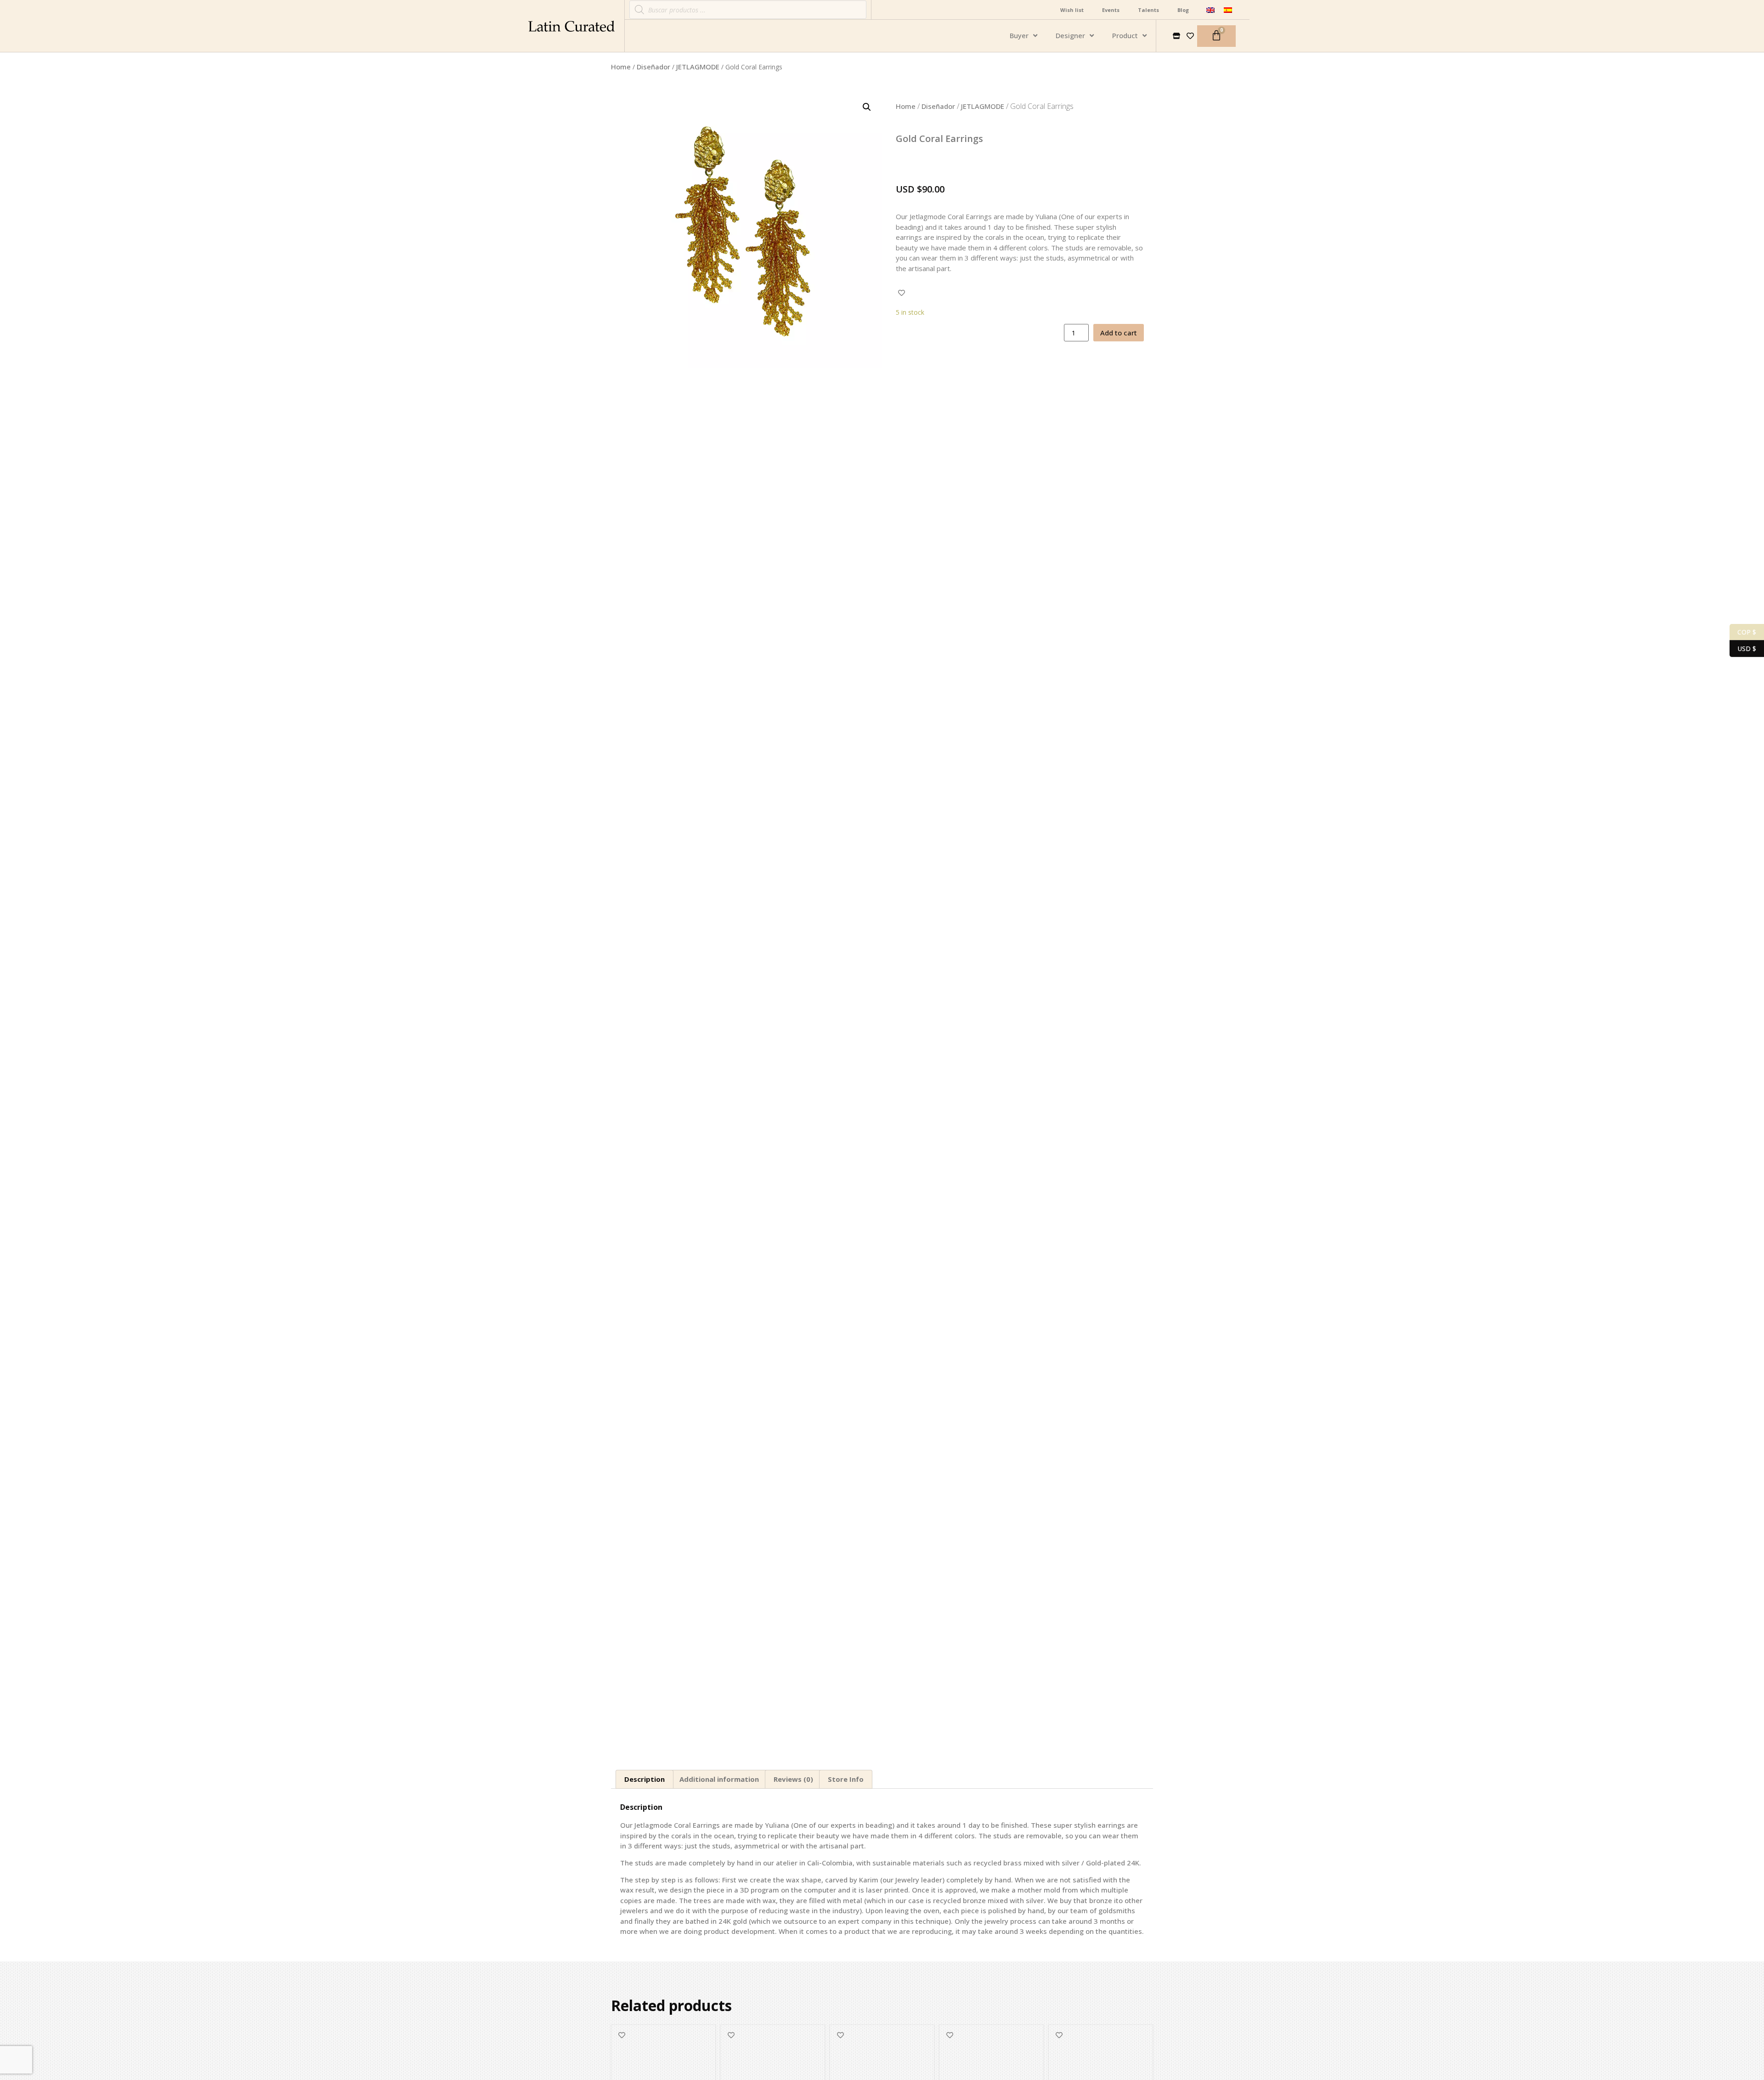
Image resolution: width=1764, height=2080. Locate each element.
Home (621, 67)
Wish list (1072, 10)
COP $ (1743, 631)
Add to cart (1119, 333)
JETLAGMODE (698, 67)
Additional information (719, 1779)
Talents (1148, 10)
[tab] (645, 1779)
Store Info (846, 1779)
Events (1111, 10)
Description (645, 1779)
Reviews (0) (793, 1779)
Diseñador (653, 67)
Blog (1183, 10)
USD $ (1743, 648)
